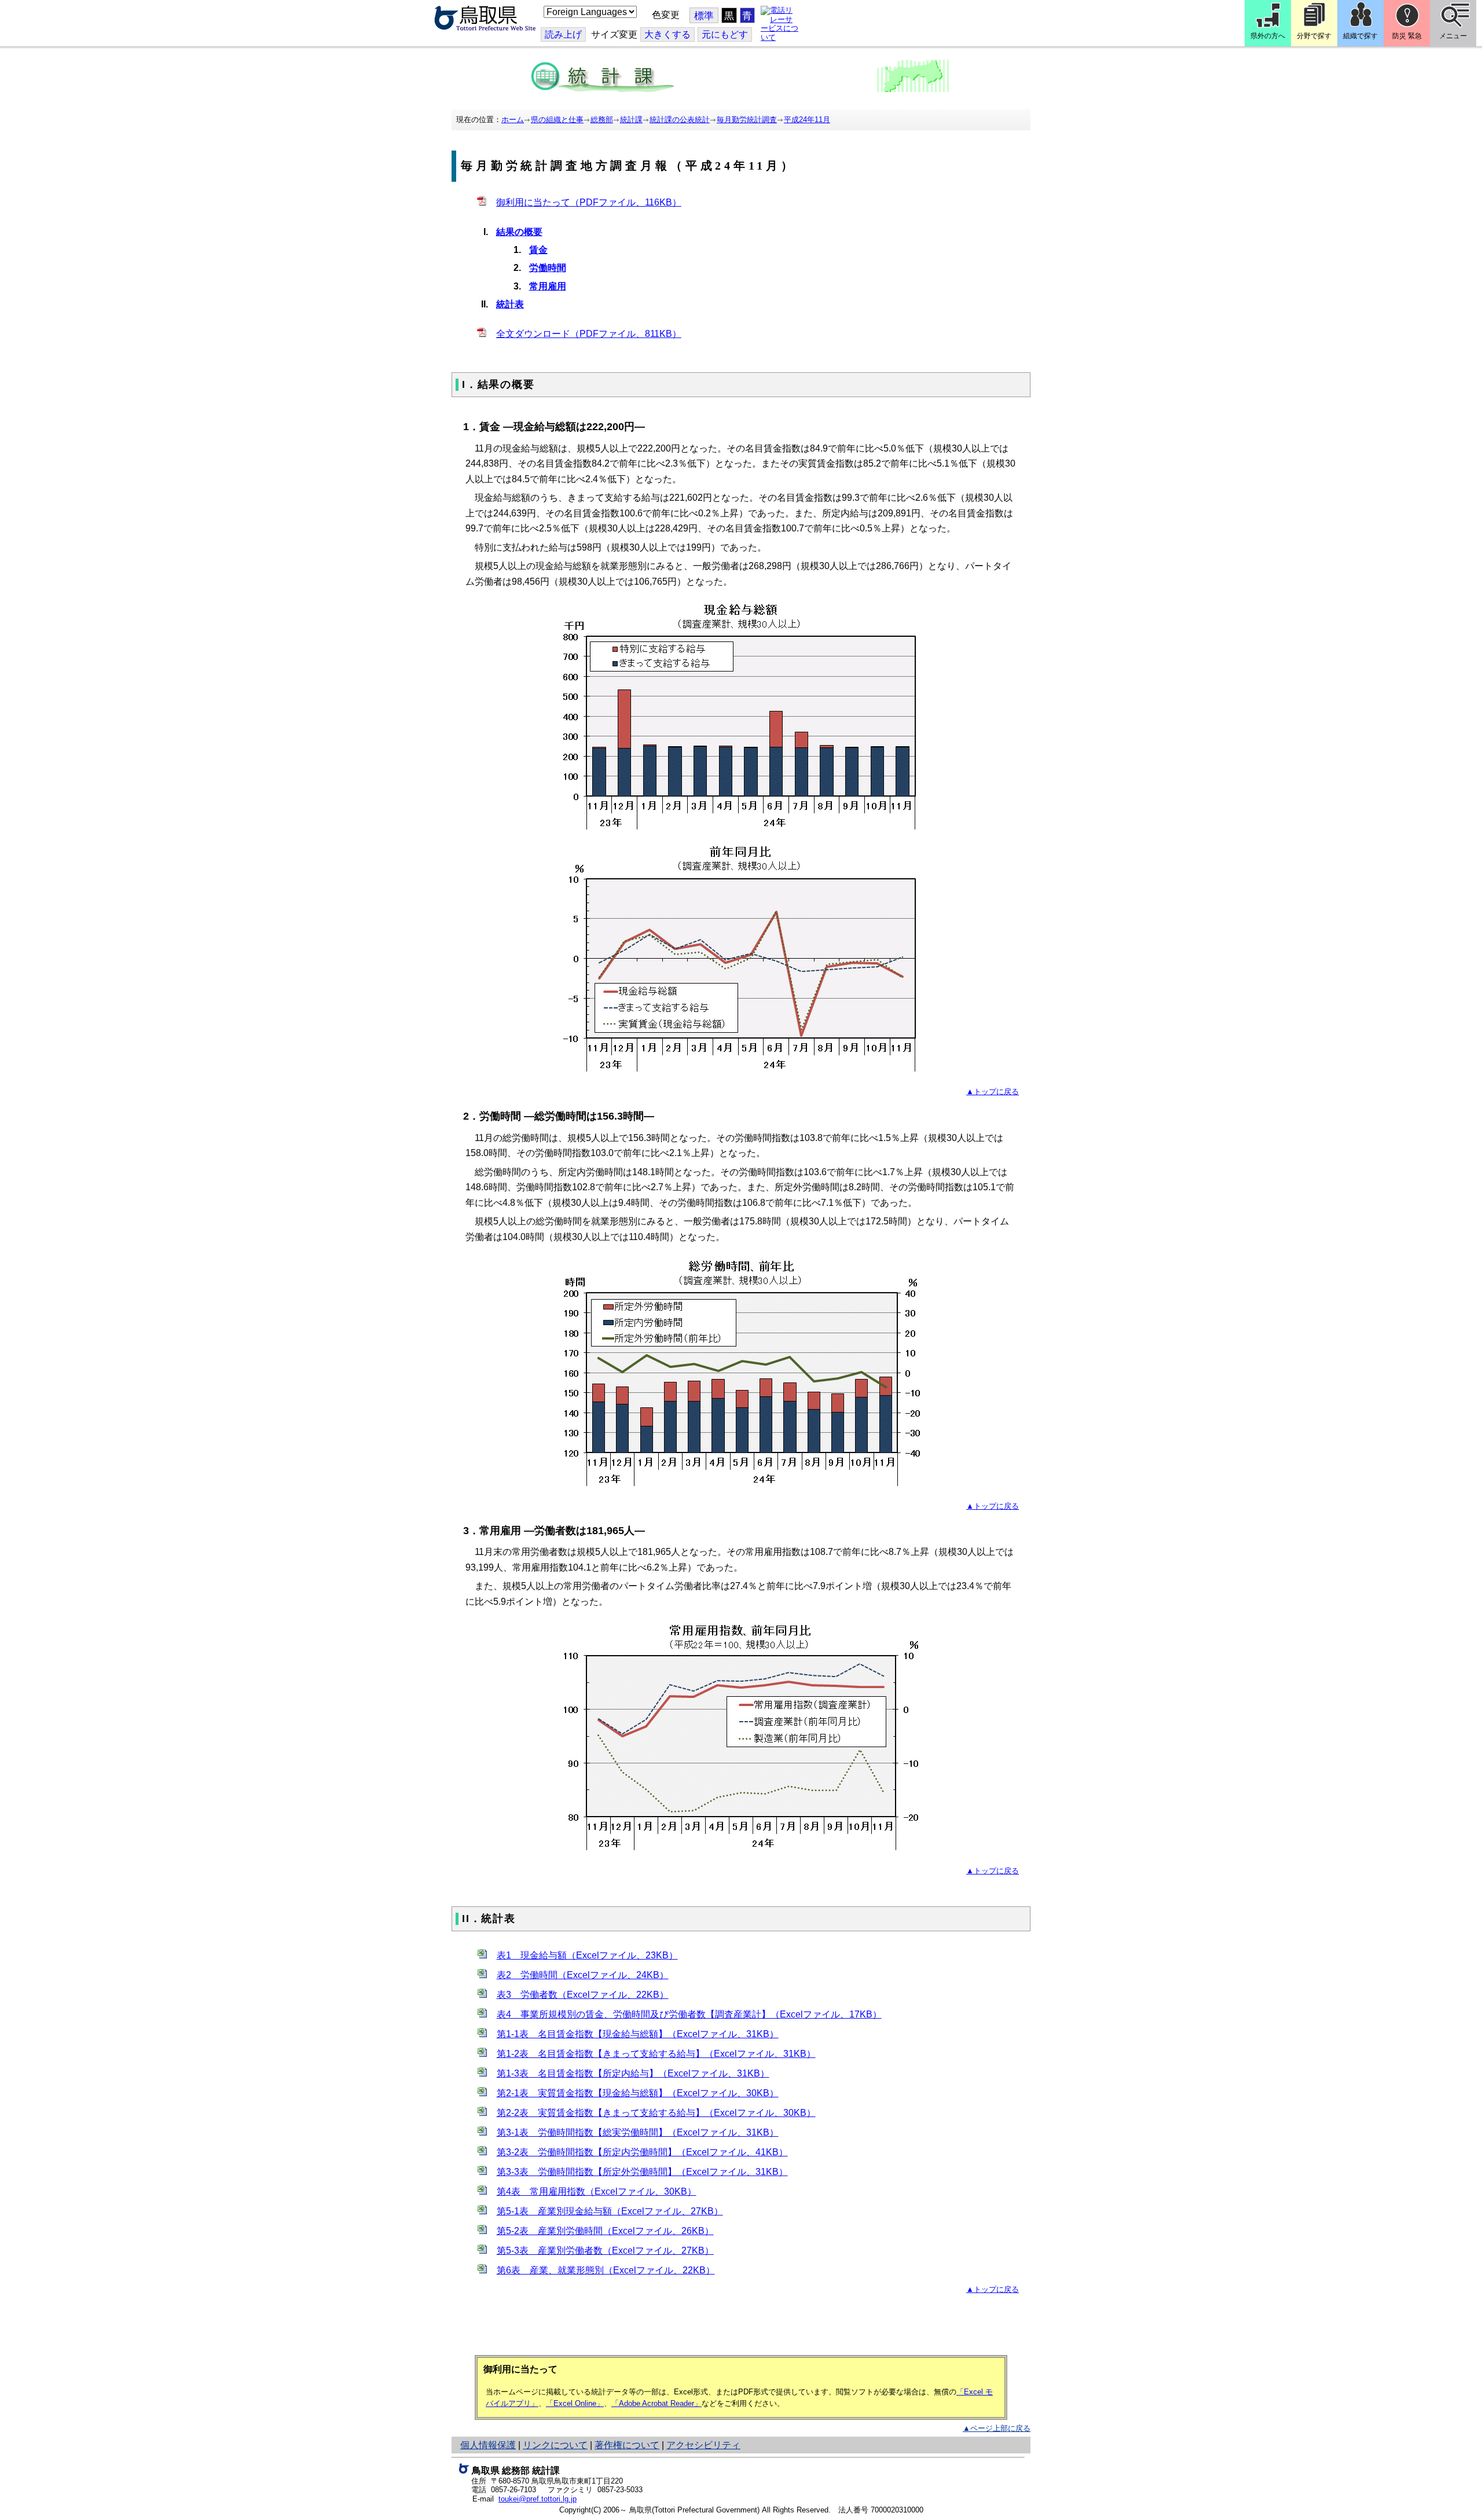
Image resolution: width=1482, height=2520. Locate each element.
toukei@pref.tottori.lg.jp (538, 2499)
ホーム (513, 120)
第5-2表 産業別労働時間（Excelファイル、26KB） (605, 2231)
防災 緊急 (1407, 36)
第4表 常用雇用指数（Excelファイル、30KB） (597, 2191)
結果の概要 (519, 232)
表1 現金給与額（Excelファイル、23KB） (587, 1955)
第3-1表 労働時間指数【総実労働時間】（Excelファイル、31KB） (638, 2132)
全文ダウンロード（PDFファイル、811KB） (589, 334)
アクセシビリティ (703, 2445)
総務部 (602, 120)
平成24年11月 (807, 120)
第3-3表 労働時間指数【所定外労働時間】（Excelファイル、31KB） (642, 2172)
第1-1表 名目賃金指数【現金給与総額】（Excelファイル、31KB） (638, 2034)
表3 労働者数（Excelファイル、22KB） (583, 1995)
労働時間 (548, 268)
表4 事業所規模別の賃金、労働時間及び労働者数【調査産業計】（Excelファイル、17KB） (689, 2014)
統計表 (510, 304)
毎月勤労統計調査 (747, 120)
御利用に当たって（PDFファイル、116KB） (589, 202)
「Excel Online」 (575, 2403)
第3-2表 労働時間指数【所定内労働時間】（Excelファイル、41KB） (642, 2152)
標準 (704, 16)
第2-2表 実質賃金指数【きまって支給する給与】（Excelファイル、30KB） (656, 2113)
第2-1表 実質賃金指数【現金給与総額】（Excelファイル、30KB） (638, 2093)
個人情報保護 (488, 2445)
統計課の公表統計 (680, 120)
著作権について (627, 2445)
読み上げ (563, 34)
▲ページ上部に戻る (997, 2428)
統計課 (631, 120)
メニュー (1453, 36)
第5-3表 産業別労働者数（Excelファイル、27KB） (605, 2251)
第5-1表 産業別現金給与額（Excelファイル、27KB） (610, 2211)
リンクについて (555, 2445)
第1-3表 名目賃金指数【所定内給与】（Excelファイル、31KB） (633, 2073)
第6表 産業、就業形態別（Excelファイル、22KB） (606, 2270)
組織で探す (1360, 36)
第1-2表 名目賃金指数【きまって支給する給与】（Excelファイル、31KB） (656, 2054)
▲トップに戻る (993, 1092)
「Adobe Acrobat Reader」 (656, 2403)
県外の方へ (1268, 36)
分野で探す (1314, 36)
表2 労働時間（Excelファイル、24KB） (583, 1975)
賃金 (538, 250)
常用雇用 (548, 286)
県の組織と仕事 (557, 120)
